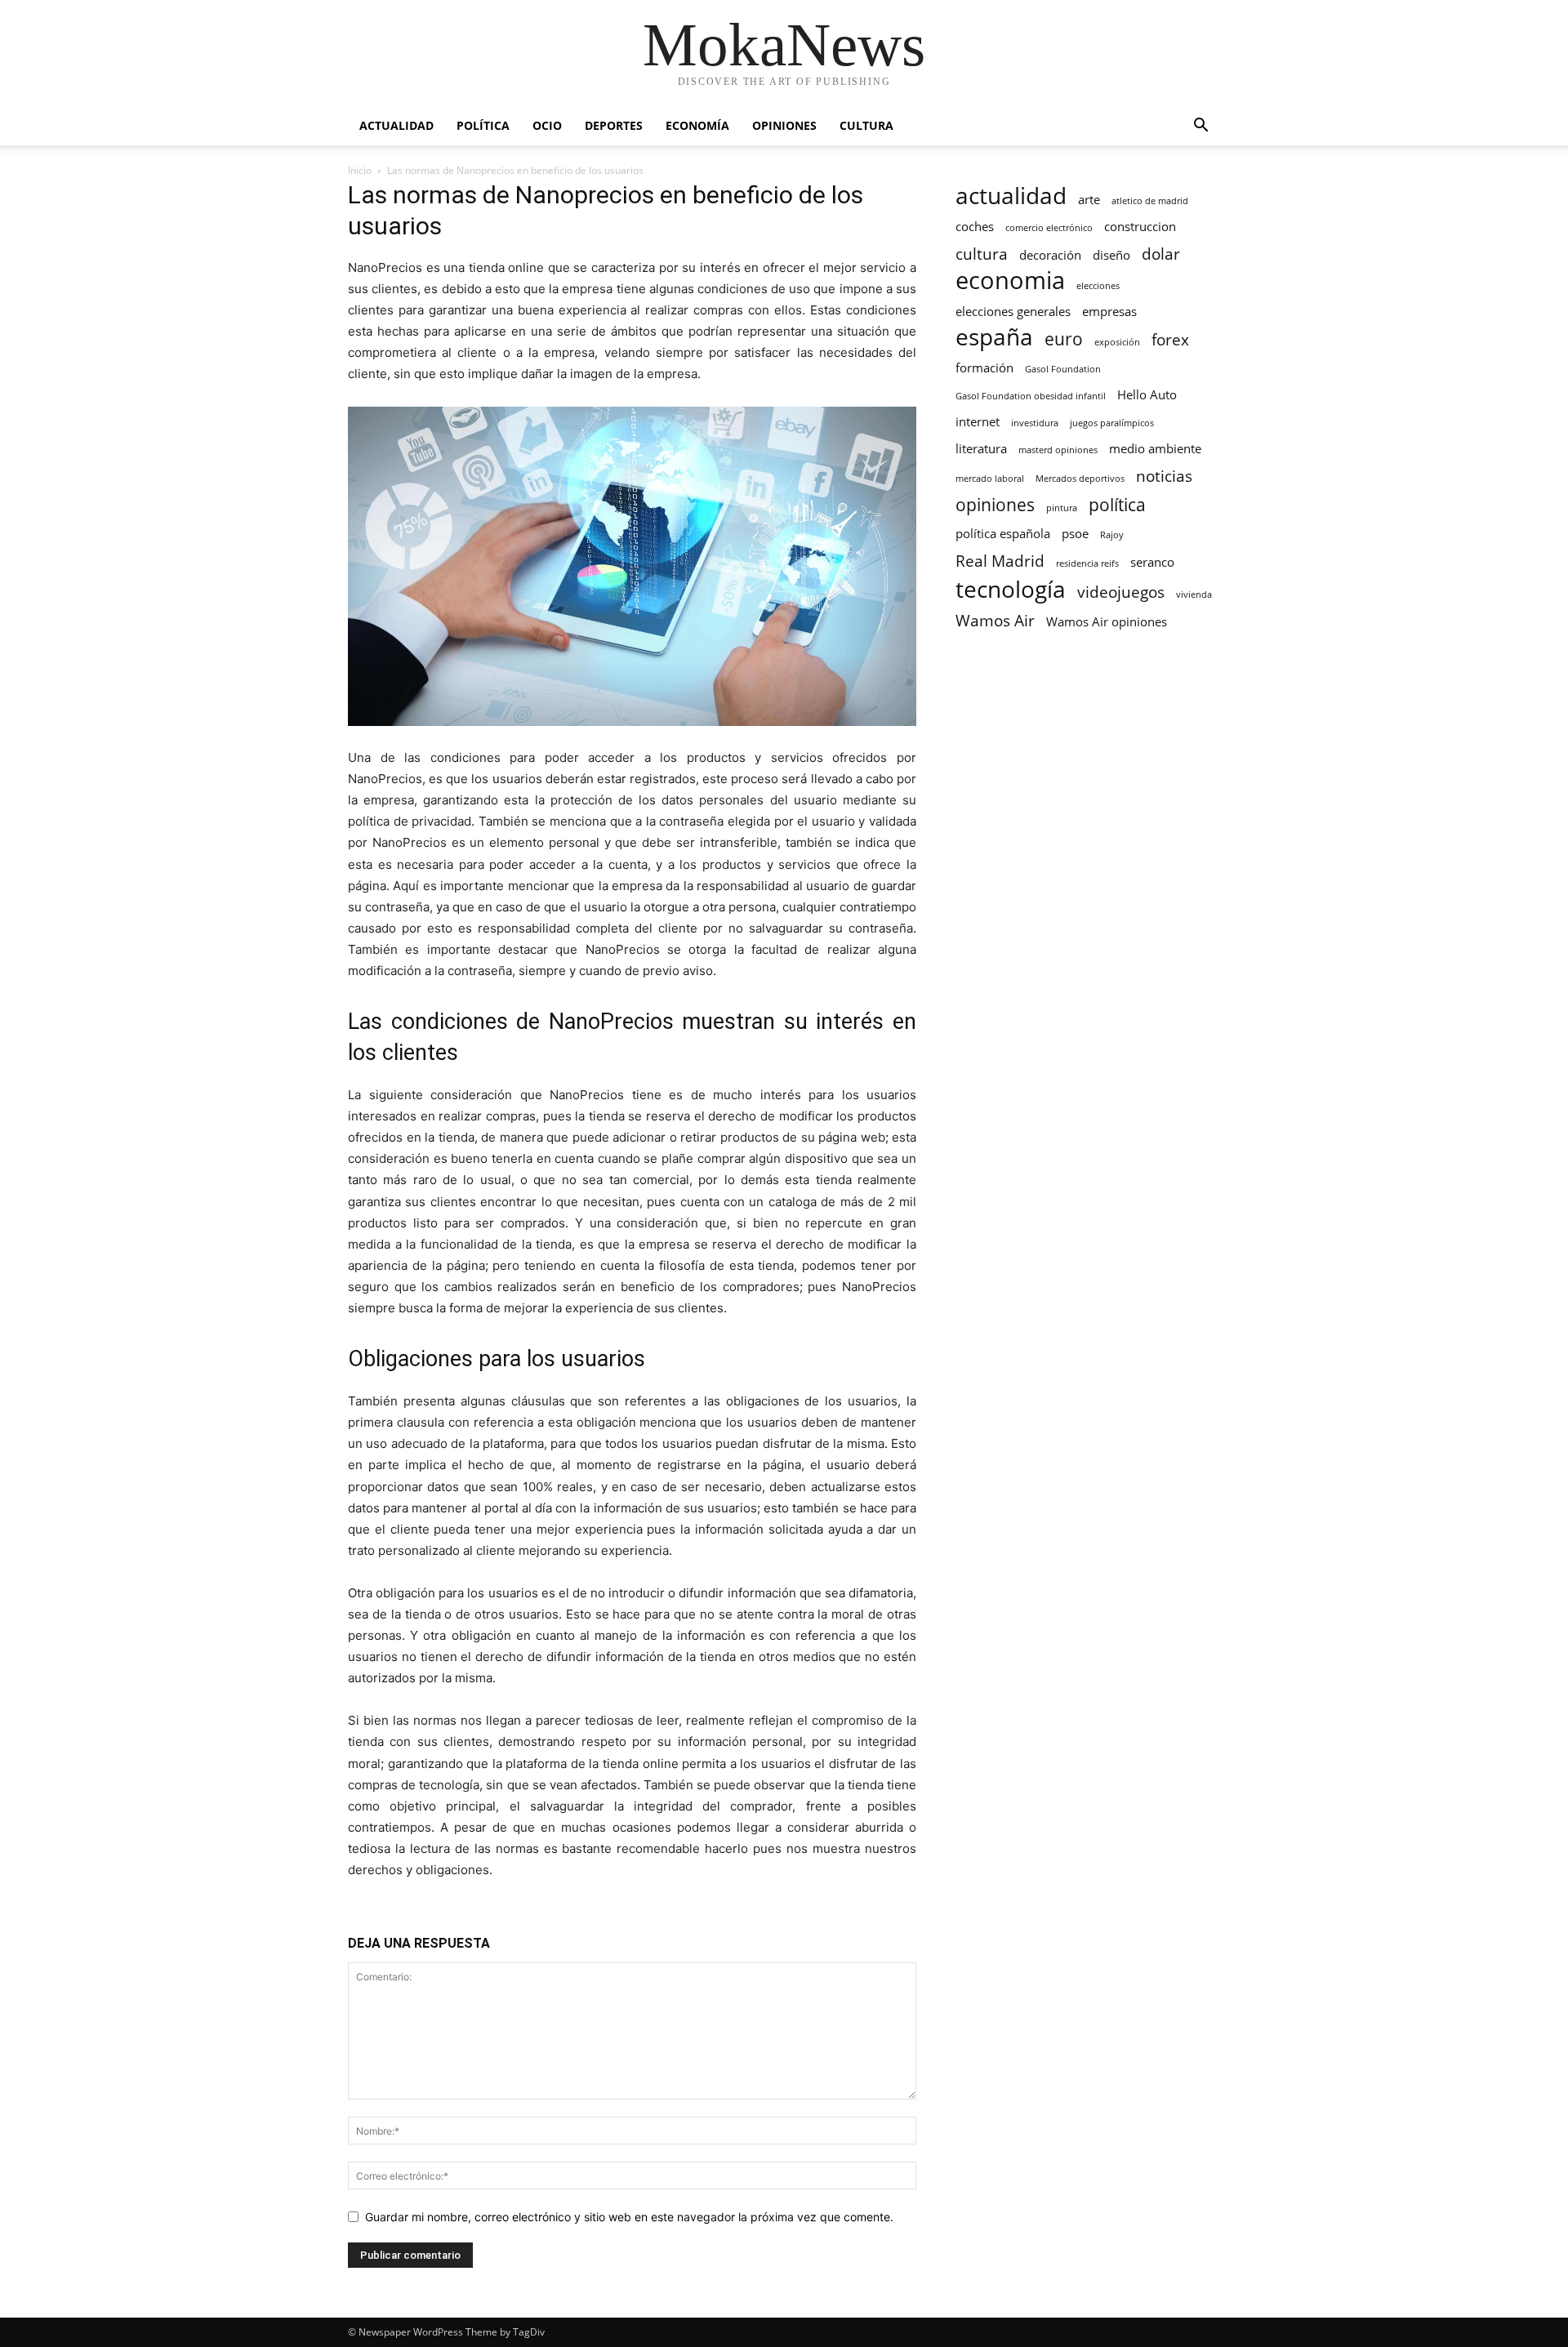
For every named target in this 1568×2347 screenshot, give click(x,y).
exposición (1117, 342)
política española (1003, 533)
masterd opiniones (1058, 450)
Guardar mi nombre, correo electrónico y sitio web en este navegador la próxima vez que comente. (629, 2217)
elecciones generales (1013, 311)
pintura (1062, 508)
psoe (1075, 533)
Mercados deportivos (1080, 479)
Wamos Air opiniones (1107, 621)
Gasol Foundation (1063, 369)
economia (1010, 281)
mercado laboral (990, 479)
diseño (1111, 255)
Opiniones (784, 125)
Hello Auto (1147, 394)
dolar (1161, 254)
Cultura (866, 125)
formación (984, 367)
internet (978, 421)
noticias (1164, 476)
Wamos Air (995, 620)
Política (483, 125)
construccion (1140, 226)
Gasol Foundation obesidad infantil (1031, 396)
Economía (697, 125)
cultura (982, 254)
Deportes (614, 125)
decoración (1050, 255)
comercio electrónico (1049, 228)
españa (994, 337)
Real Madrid (1000, 561)
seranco (1152, 562)
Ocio (547, 125)
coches (975, 226)
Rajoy (1112, 535)
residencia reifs (1087, 563)
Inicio (360, 170)
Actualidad (396, 125)
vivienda (1194, 595)
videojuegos (1121, 592)
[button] (1200, 127)
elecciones (1098, 286)
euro (1064, 338)
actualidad (1011, 196)
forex (1170, 339)
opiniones (995, 504)
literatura (981, 448)
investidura (1035, 423)
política (1117, 504)
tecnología (1011, 589)
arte (1089, 199)
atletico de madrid (1150, 201)
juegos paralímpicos (1112, 423)
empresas (1109, 311)
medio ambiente (1155, 448)
